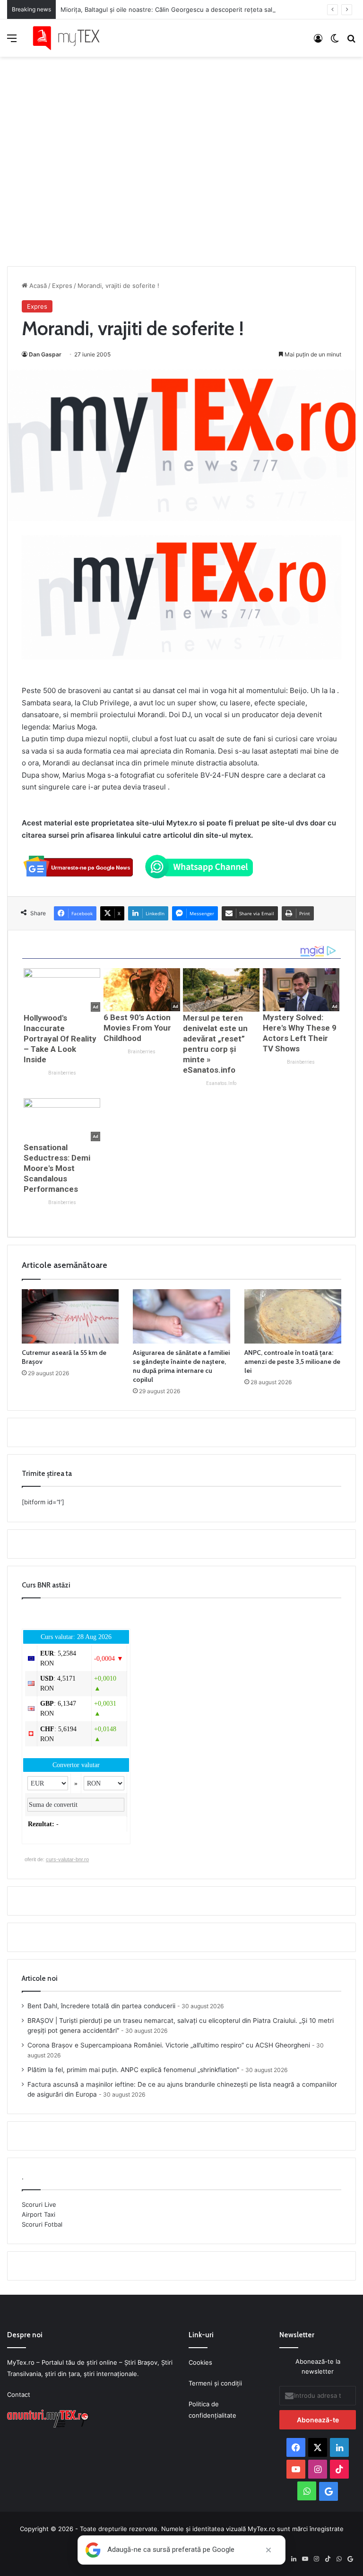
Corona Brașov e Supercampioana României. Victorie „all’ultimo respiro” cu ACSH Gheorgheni (169, 2045)
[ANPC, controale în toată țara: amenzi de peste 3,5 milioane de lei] (293, 1317)
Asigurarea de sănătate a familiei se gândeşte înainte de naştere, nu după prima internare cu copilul (181, 1366)
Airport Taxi (39, 2214)
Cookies (200, 2362)
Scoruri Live (39, 2204)
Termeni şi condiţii (215, 2383)
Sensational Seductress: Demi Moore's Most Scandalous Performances (57, 1168)
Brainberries (62, 1073)
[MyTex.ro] (71, 38)
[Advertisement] (181, 152)
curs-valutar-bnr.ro (67, 1859)
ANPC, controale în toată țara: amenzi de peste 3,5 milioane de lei (292, 1362)
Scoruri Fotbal (42, 2224)
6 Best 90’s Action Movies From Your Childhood (137, 1028)
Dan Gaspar (45, 354)
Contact (19, 2394)
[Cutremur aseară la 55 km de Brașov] (70, 1317)
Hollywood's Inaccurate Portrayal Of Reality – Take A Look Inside (60, 1039)
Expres (62, 286)
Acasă (37, 286)
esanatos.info (221, 1083)
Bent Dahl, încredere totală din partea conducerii (101, 2006)
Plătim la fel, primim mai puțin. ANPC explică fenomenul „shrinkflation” (133, 2070)
